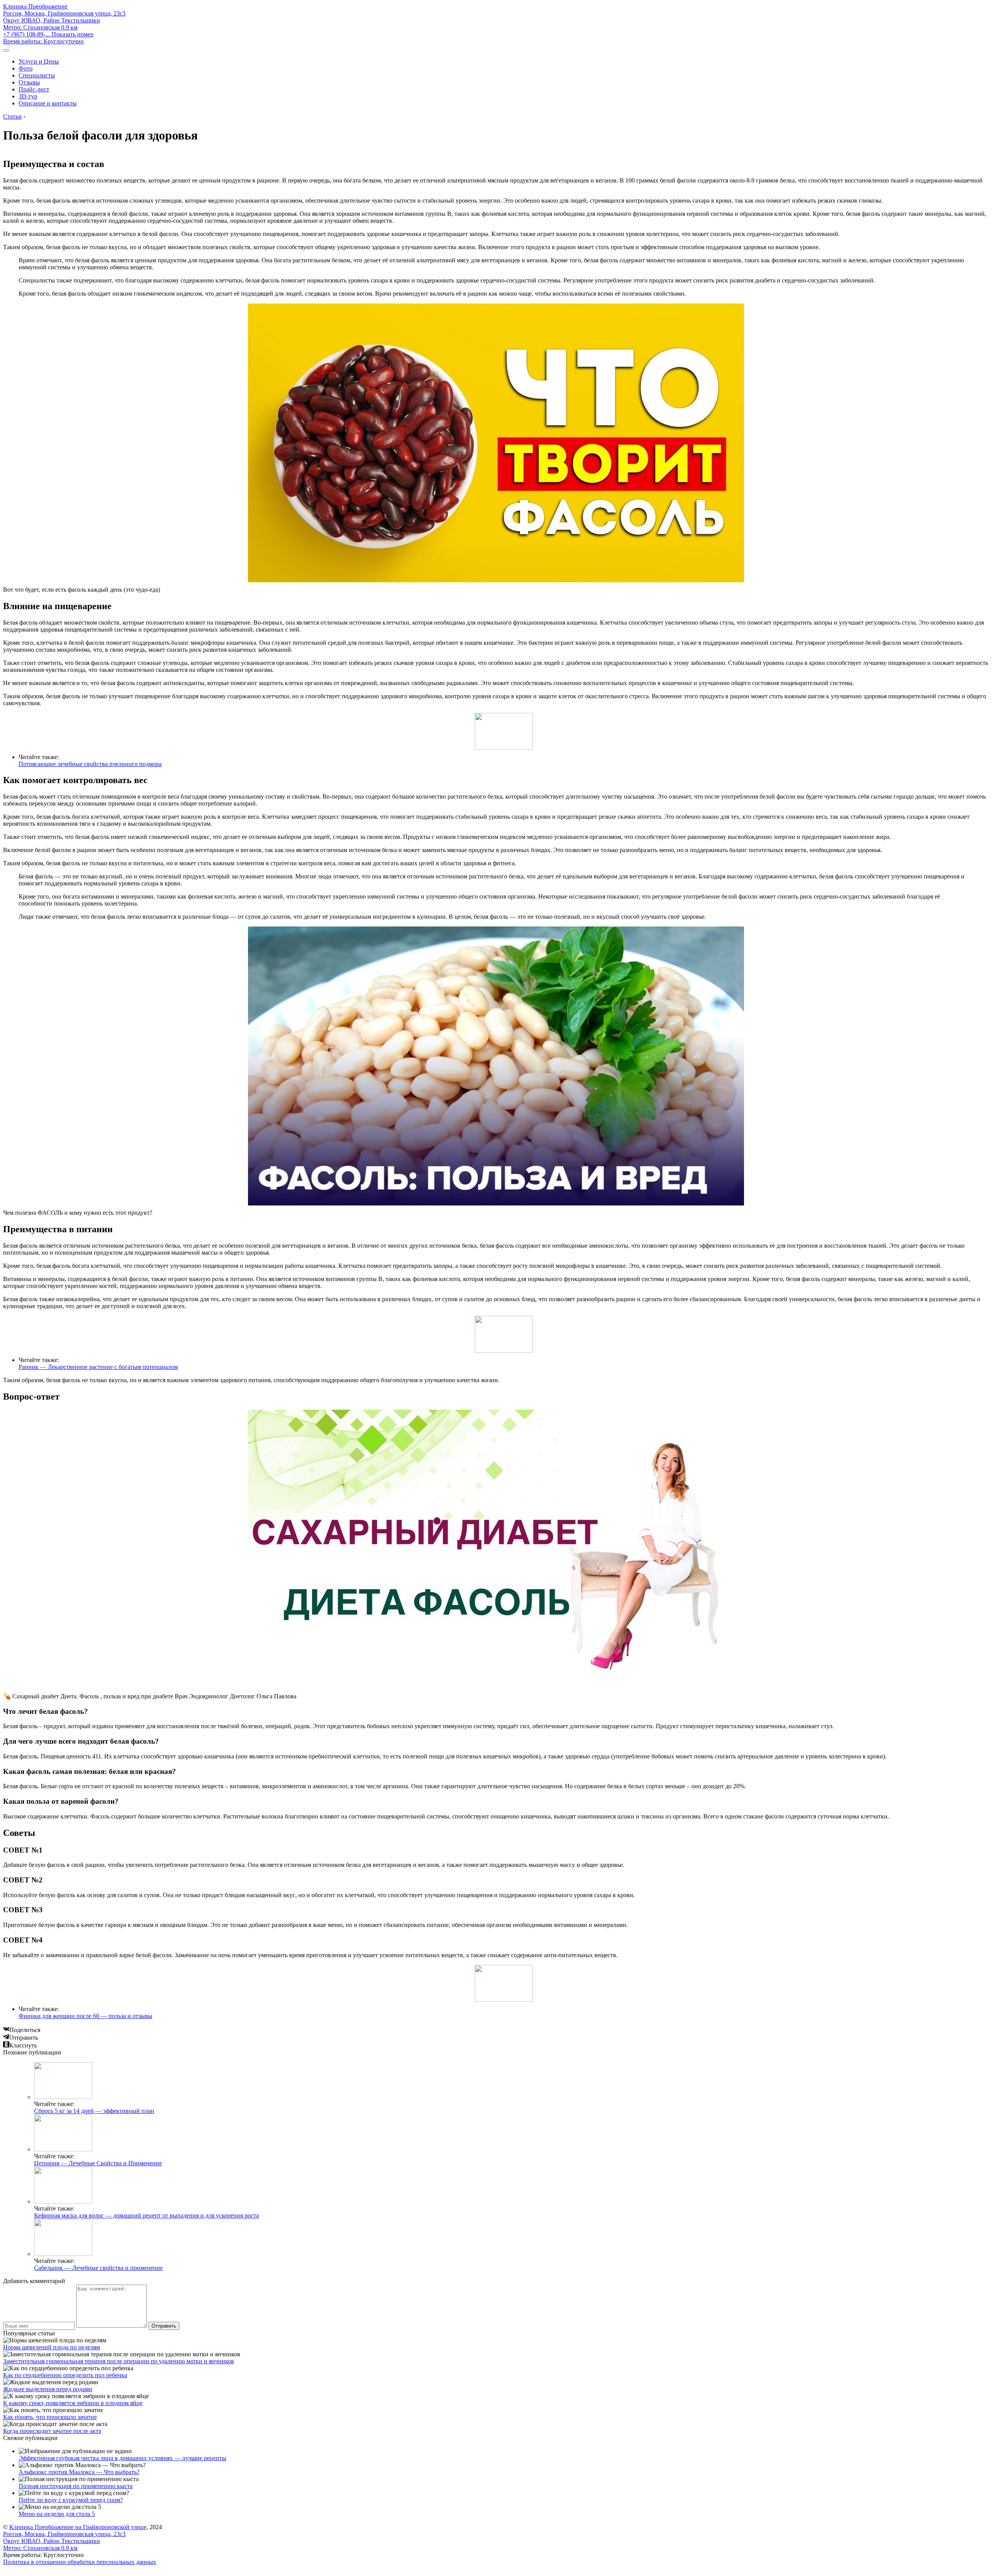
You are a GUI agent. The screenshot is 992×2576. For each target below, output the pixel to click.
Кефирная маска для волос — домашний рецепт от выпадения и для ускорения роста (146, 2215)
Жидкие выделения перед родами (48, 2389)
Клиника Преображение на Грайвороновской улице (78, 2527)
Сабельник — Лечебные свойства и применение (98, 2268)
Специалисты (37, 75)
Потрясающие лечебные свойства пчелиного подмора (90, 764)
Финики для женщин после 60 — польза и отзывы (85, 2016)
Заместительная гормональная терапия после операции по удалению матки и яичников (119, 2361)
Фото (26, 68)
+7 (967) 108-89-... (48, 34)
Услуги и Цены (39, 61)
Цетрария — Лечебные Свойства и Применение (98, 2163)
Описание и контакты (48, 103)
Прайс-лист (34, 89)
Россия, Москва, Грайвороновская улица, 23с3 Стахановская (64, 20)
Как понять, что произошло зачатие (50, 2417)
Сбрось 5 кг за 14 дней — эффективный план (94, 2111)
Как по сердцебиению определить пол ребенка (65, 2375)
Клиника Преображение (35, 6)
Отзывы (29, 82)
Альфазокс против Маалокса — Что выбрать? (79, 2472)
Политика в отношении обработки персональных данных (80, 2562)
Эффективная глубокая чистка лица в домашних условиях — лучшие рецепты (122, 2458)
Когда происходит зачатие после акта (52, 2431)
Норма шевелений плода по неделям (52, 2347)
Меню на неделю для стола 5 (57, 2514)
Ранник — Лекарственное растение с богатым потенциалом (98, 1367)
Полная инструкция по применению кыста (76, 2486)
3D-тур (28, 96)
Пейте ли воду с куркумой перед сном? (71, 2500)
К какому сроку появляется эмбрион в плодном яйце (73, 2403)
